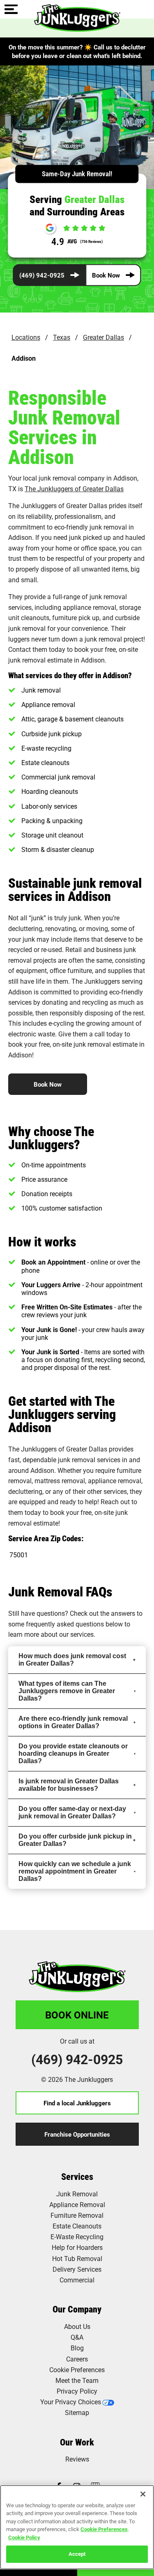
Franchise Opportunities (77, 2134)
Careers (77, 2359)
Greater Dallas (103, 337)
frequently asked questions (65, 1624)
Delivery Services (77, 2269)
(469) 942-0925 (42, 275)
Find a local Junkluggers (77, 2103)
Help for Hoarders (77, 2247)
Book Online (77, 2015)
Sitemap (77, 2412)
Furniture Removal (77, 2215)
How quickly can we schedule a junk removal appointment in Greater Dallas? (75, 1871)
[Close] (143, 2494)
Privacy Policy (77, 2391)
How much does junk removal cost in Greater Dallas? (72, 1660)
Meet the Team (77, 2380)
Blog (77, 2348)
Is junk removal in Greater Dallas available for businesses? (69, 1785)
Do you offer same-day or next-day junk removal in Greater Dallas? (72, 1812)
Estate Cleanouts (77, 2226)
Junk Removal (77, 2194)
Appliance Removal (77, 2204)
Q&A (77, 2337)
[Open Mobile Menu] (11, 10)
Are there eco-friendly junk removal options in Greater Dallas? (73, 1722)
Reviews (77, 2459)
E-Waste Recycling (77, 2236)
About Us (77, 2326)
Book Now (106, 275)
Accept (77, 2554)
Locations (26, 337)
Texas (62, 337)
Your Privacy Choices (71, 2402)
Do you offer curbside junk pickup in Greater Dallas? (75, 1840)
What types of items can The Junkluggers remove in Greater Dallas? (67, 1691)
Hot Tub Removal (77, 2258)
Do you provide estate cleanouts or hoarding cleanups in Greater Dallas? (73, 1753)
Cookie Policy (24, 2537)
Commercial (77, 2280)
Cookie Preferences (104, 2529)
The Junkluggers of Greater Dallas (74, 489)
